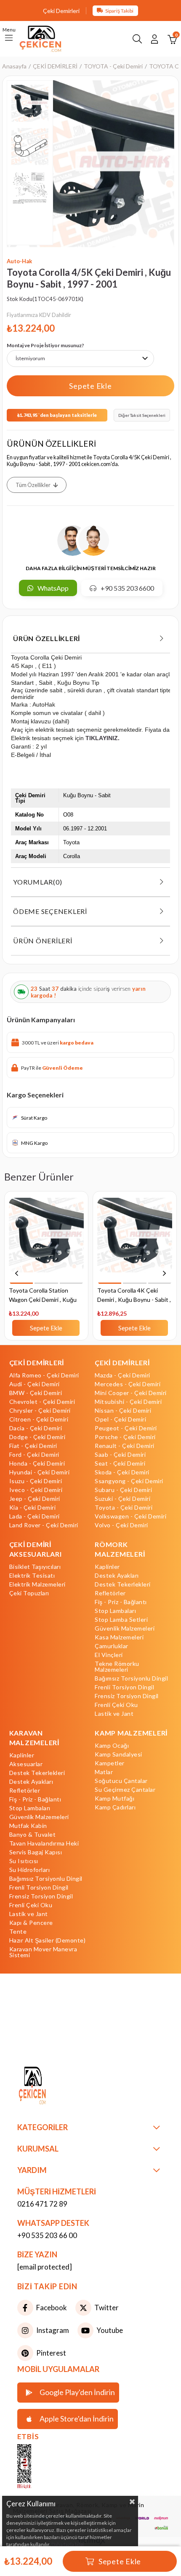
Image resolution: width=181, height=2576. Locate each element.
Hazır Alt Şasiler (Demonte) (48, 1940)
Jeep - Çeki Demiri (35, 1499)
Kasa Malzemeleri (119, 1637)
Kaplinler (107, 1567)
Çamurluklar (112, 1646)
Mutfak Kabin (28, 1826)
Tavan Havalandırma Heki (44, 1843)
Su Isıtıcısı (24, 1861)
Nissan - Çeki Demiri (123, 1411)
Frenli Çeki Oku (116, 1705)
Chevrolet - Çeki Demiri (42, 1402)
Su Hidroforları (30, 1870)
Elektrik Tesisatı (32, 1576)
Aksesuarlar (26, 1764)
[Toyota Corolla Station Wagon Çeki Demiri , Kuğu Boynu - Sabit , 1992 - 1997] (46, 1241)
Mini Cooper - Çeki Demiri (131, 1393)
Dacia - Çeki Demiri (36, 1428)
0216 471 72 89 (42, 2204)
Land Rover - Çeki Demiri (44, 1525)
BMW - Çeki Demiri (36, 1393)
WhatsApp (53, 588)
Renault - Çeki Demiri (125, 1446)
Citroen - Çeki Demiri (39, 1419)
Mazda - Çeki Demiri (122, 1375)
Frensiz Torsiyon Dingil (127, 1696)
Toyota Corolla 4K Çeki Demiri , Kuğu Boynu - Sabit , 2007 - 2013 (134, 1296)
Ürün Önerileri (43, 941)
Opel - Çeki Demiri (120, 1419)
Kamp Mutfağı (114, 1798)
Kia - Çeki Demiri (33, 1508)
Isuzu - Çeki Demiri (36, 1481)
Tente (18, 1932)
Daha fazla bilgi (68, 2544)
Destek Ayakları (117, 1576)
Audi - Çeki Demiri (35, 1384)
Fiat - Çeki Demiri (33, 1446)
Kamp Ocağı (112, 1746)
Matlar (104, 1772)
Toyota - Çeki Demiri (124, 1508)
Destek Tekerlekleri (123, 1584)
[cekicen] (37, 2467)
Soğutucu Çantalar (121, 1781)
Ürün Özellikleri (47, 638)
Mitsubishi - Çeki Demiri (128, 1402)
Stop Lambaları (115, 1611)
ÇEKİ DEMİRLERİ (37, 1363)
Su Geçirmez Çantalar (125, 1790)
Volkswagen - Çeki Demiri (130, 1516)
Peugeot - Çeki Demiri (126, 1428)
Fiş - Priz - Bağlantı (121, 1602)
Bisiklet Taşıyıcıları (35, 1567)
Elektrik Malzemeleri (37, 1584)
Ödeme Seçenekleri (50, 911)
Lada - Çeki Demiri (35, 1516)
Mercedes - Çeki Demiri (128, 1384)
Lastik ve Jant (114, 1714)
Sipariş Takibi (119, 11)
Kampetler (110, 1763)
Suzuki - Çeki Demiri (122, 1499)
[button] (21, 1283)
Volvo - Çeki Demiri (121, 1525)
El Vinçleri (109, 1655)
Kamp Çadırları (115, 1807)
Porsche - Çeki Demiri (125, 1437)
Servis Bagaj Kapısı (36, 1852)
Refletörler (110, 1593)
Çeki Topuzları (29, 1593)
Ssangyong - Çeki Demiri (129, 1481)
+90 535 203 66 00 (47, 2235)
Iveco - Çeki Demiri (36, 1490)
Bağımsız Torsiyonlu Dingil (131, 1678)
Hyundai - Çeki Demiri (40, 1472)
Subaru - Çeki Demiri (123, 1490)
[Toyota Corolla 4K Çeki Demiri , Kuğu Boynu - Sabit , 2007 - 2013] (135, 1241)
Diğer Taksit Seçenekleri (142, 415)
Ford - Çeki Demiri (34, 1455)
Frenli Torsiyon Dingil (124, 1687)
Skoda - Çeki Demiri (122, 1472)
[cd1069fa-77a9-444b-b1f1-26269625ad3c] (51, 2086)
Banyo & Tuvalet (33, 1835)
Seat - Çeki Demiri (120, 1463)
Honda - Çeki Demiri (37, 1463)
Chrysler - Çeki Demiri (40, 1411)
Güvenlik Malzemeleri (125, 1628)
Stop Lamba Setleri (121, 1620)
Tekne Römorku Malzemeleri (117, 1667)
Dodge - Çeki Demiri (37, 1437)
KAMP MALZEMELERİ (131, 1733)
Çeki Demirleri (61, 11)
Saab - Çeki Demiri (120, 1455)
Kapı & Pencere (31, 1923)
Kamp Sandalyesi (118, 1754)
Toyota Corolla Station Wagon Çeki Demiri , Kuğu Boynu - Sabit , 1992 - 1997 (44, 1296)
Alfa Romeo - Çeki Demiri (44, 1375)
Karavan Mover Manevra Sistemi (43, 1952)
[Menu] (9, 39)
